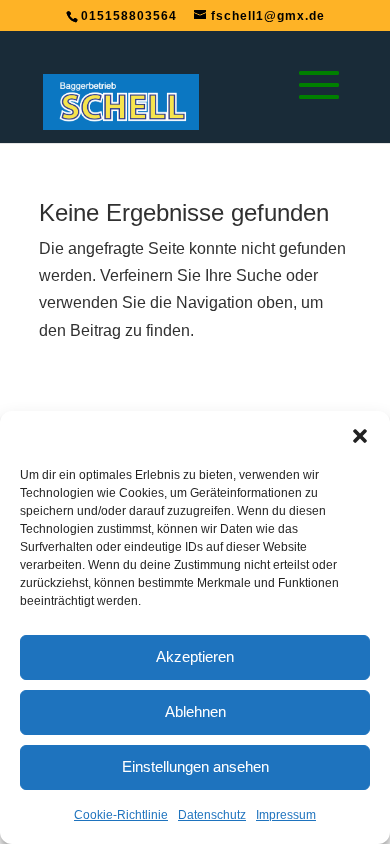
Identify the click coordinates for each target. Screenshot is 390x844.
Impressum (286, 815)
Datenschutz (212, 815)
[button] (360, 436)
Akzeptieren (195, 656)
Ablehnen (195, 711)
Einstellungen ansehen (195, 766)
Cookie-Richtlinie (121, 815)
